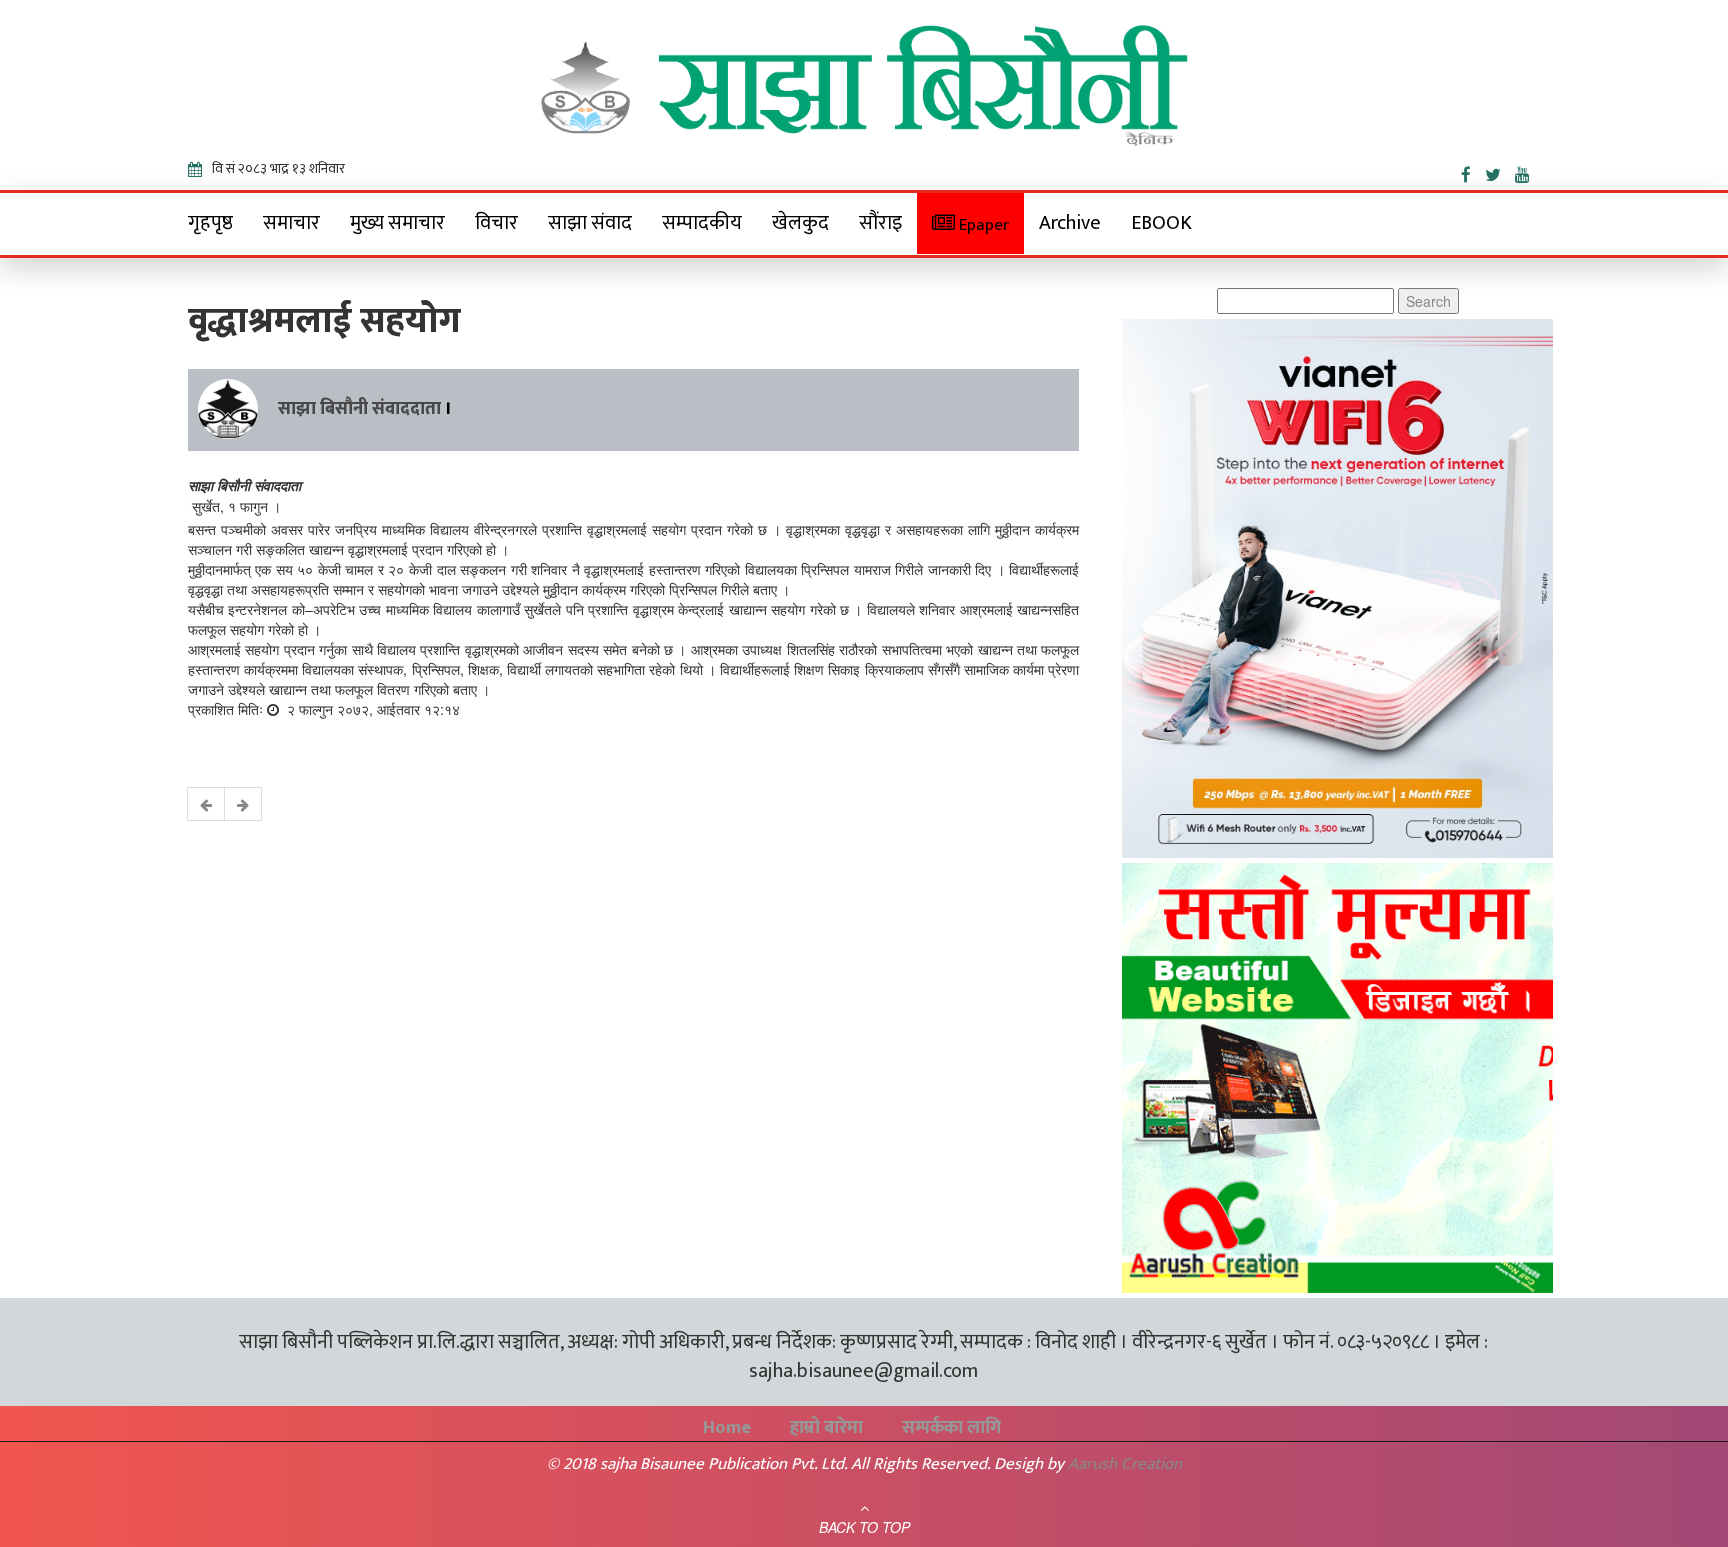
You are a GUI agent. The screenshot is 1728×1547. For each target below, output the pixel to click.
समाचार (291, 223)
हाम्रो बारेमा (826, 1428)
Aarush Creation (1125, 1464)
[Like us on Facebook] (1473, 171)
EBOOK (1161, 223)
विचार (496, 223)
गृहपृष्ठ (210, 223)
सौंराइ (880, 223)
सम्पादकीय (702, 223)
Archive (1070, 223)
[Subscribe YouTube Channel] (1527, 171)
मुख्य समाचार (397, 223)
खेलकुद (800, 223)
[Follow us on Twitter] (1500, 171)
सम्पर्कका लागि (951, 1428)
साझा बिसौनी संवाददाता (359, 409)
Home (727, 1428)
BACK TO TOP (864, 1527)
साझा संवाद (590, 223)
